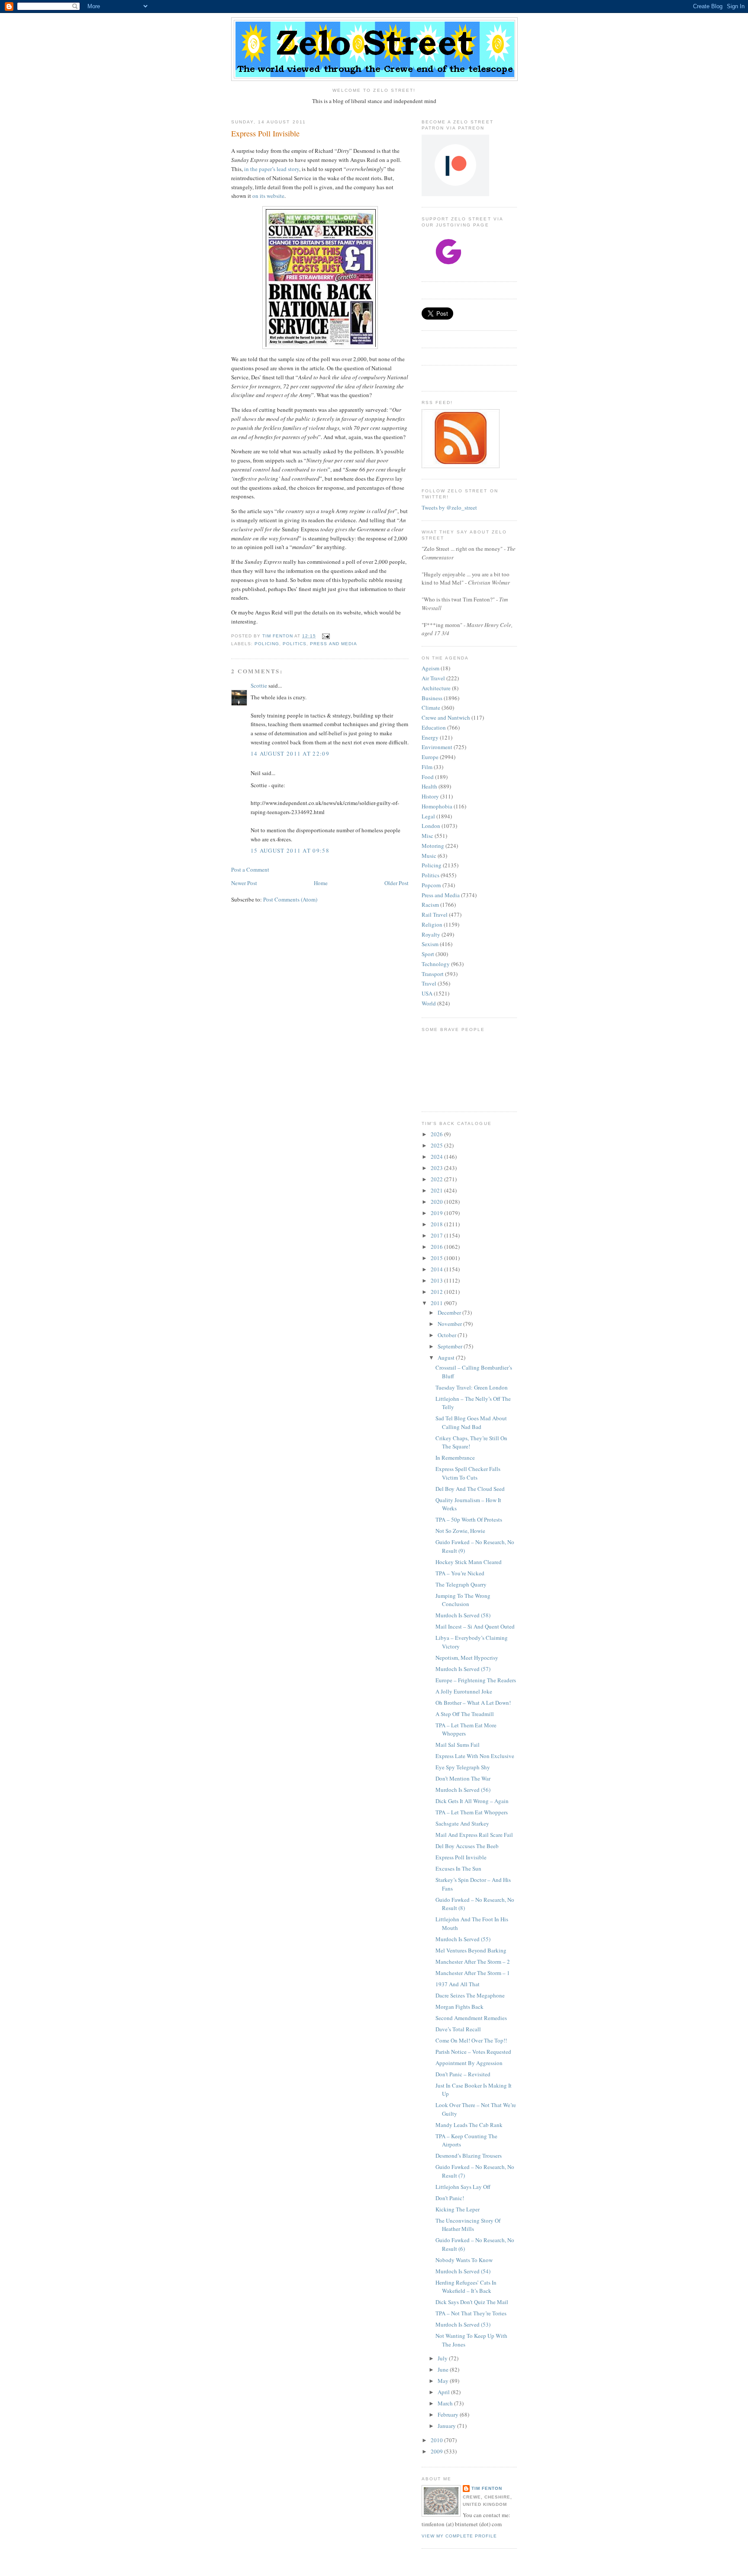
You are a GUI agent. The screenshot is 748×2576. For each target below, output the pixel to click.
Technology (436, 964)
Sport (428, 954)
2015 (437, 1258)
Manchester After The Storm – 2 (473, 1962)
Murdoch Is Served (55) (463, 1939)
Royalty (431, 934)
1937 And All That (458, 1984)
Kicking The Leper (458, 2209)
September (451, 1346)
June (444, 2369)
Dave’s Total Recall (458, 2029)
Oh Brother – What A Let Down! (473, 1703)
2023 (437, 1168)
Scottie (259, 685)
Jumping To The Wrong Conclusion (463, 1600)
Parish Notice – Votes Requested (473, 2052)
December (450, 1312)
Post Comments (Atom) (290, 899)
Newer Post (244, 883)
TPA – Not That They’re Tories (471, 2313)
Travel (429, 983)
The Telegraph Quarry (461, 1584)
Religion (432, 924)
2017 (437, 1235)
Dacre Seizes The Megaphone (470, 1995)
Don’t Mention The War (463, 1778)
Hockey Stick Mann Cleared (469, 1562)
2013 (437, 1280)
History (430, 796)
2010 (437, 2440)
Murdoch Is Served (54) (463, 2271)
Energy (430, 737)
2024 (437, 1157)
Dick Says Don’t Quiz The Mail (472, 2302)
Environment (437, 747)
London (431, 826)
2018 (437, 1224)
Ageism (430, 668)
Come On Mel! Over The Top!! (471, 2040)
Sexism (430, 944)
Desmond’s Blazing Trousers (469, 2156)
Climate (431, 708)
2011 (437, 1303)
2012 (437, 1292)
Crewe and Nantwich (446, 718)
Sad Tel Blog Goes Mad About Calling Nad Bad (471, 1422)
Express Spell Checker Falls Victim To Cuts (468, 1473)
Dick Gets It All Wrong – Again (472, 1801)
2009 (437, 2451)
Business (432, 698)
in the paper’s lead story (272, 169)
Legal (428, 816)
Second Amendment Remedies (471, 2018)
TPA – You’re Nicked (460, 1573)
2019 (437, 1213)
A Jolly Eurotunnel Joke (464, 1691)
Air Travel (433, 678)
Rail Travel (435, 915)
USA (427, 993)
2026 (437, 1134)
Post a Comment (250, 869)
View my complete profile (459, 2536)
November (450, 1324)
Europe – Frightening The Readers (476, 1680)
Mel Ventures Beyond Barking (471, 1950)
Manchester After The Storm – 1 (473, 1973)
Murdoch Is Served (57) (463, 1669)
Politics (295, 644)
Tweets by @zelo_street (449, 507)
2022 (437, 1179)
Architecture (436, 688)
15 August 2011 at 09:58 (290, 850)
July (443, 2358)
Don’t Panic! (450, 2198)
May (444, 2381)
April (444, 2392)
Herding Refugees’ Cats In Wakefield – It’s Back (466, 2287)
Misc (427, 836)
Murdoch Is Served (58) (463, 1615)
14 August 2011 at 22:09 (290, 753)
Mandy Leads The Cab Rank (469, 2125)
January (447, 2426)
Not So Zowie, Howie (460, 1531)
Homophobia (437, 806)
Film (427, 767)
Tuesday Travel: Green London (472, 1387)
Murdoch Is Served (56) (463, 1790)
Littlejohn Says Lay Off (463, 2187)
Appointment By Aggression (469, 2063)
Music (429, 856)
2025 (437, 1145)
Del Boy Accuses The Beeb (467, 1846)
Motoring (433, 846)
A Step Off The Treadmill (465, 1714)
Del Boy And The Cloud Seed (470, 1489)
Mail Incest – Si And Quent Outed (475, 1626)
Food (428, 777)
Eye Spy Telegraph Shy (463, 1767)
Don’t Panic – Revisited (463, 2074)
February (449, 2414)
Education (434, 727)
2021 (437, 1190)
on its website (268, 196)
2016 (437, 1247)
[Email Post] (325, 636)
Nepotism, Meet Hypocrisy (467, 1658)
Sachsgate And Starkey (462, 1823)
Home (321, 883)
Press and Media (333, 644)
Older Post (397, 883)
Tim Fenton (487, 2488)
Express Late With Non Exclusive (475, 1756)
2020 (437, 1202)
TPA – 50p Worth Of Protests (469, 1519)
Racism (430, 905)
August (447, 1357)
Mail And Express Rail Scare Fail (474, 1835)
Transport (433, 974)
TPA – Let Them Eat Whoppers (472, 1812)
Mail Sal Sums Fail (458, 1745)
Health (429, 786)
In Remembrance (455, 1458)
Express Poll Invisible (461, 1857)
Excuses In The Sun (458, 1868)
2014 (437, 1269)
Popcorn (431, 885)
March (446, 2403)
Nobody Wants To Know (464, 2260)
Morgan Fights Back (459, 2007)
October (448, 1335)
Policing (267, 644)
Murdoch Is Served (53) (463, 2324)
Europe (430, 757)
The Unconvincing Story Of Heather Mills (468, 2225)
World (429, 1003)
